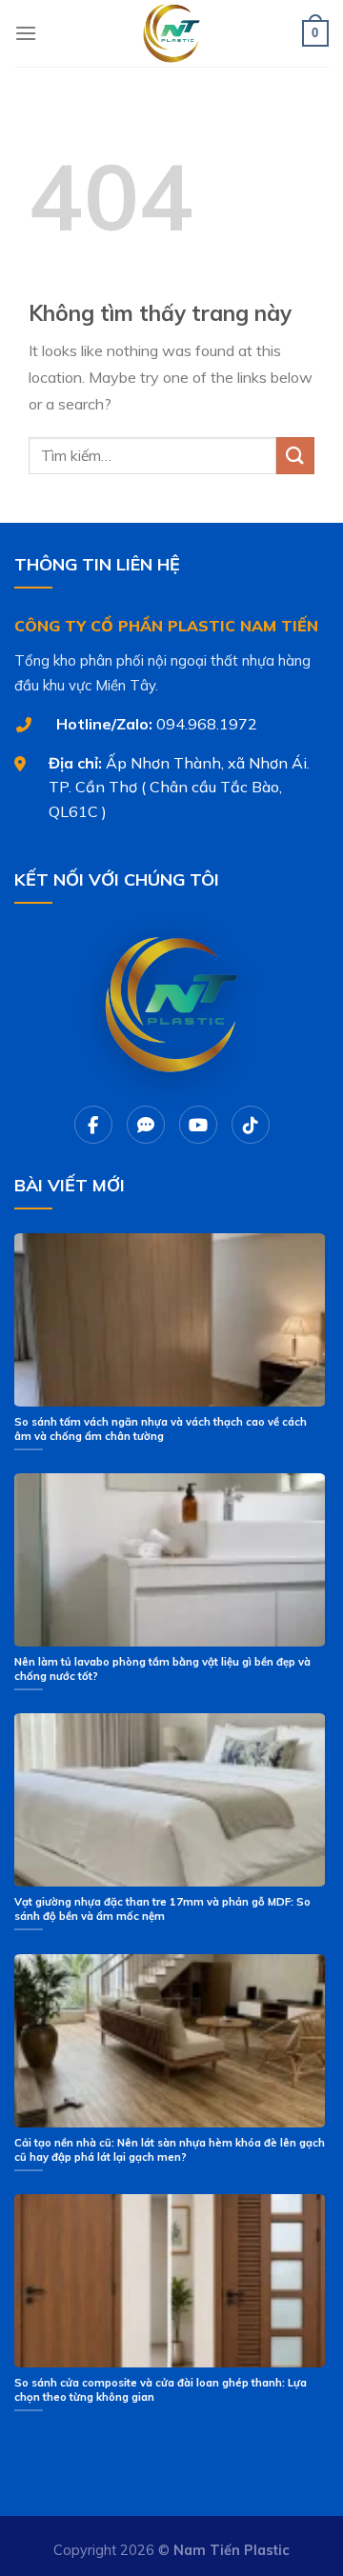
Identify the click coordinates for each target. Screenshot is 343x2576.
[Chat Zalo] (146, 1125)
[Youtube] (198, 1125)
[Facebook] (93, 1125)
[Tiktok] (251, 1125)
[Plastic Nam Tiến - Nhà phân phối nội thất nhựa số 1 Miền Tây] (171, 33)
